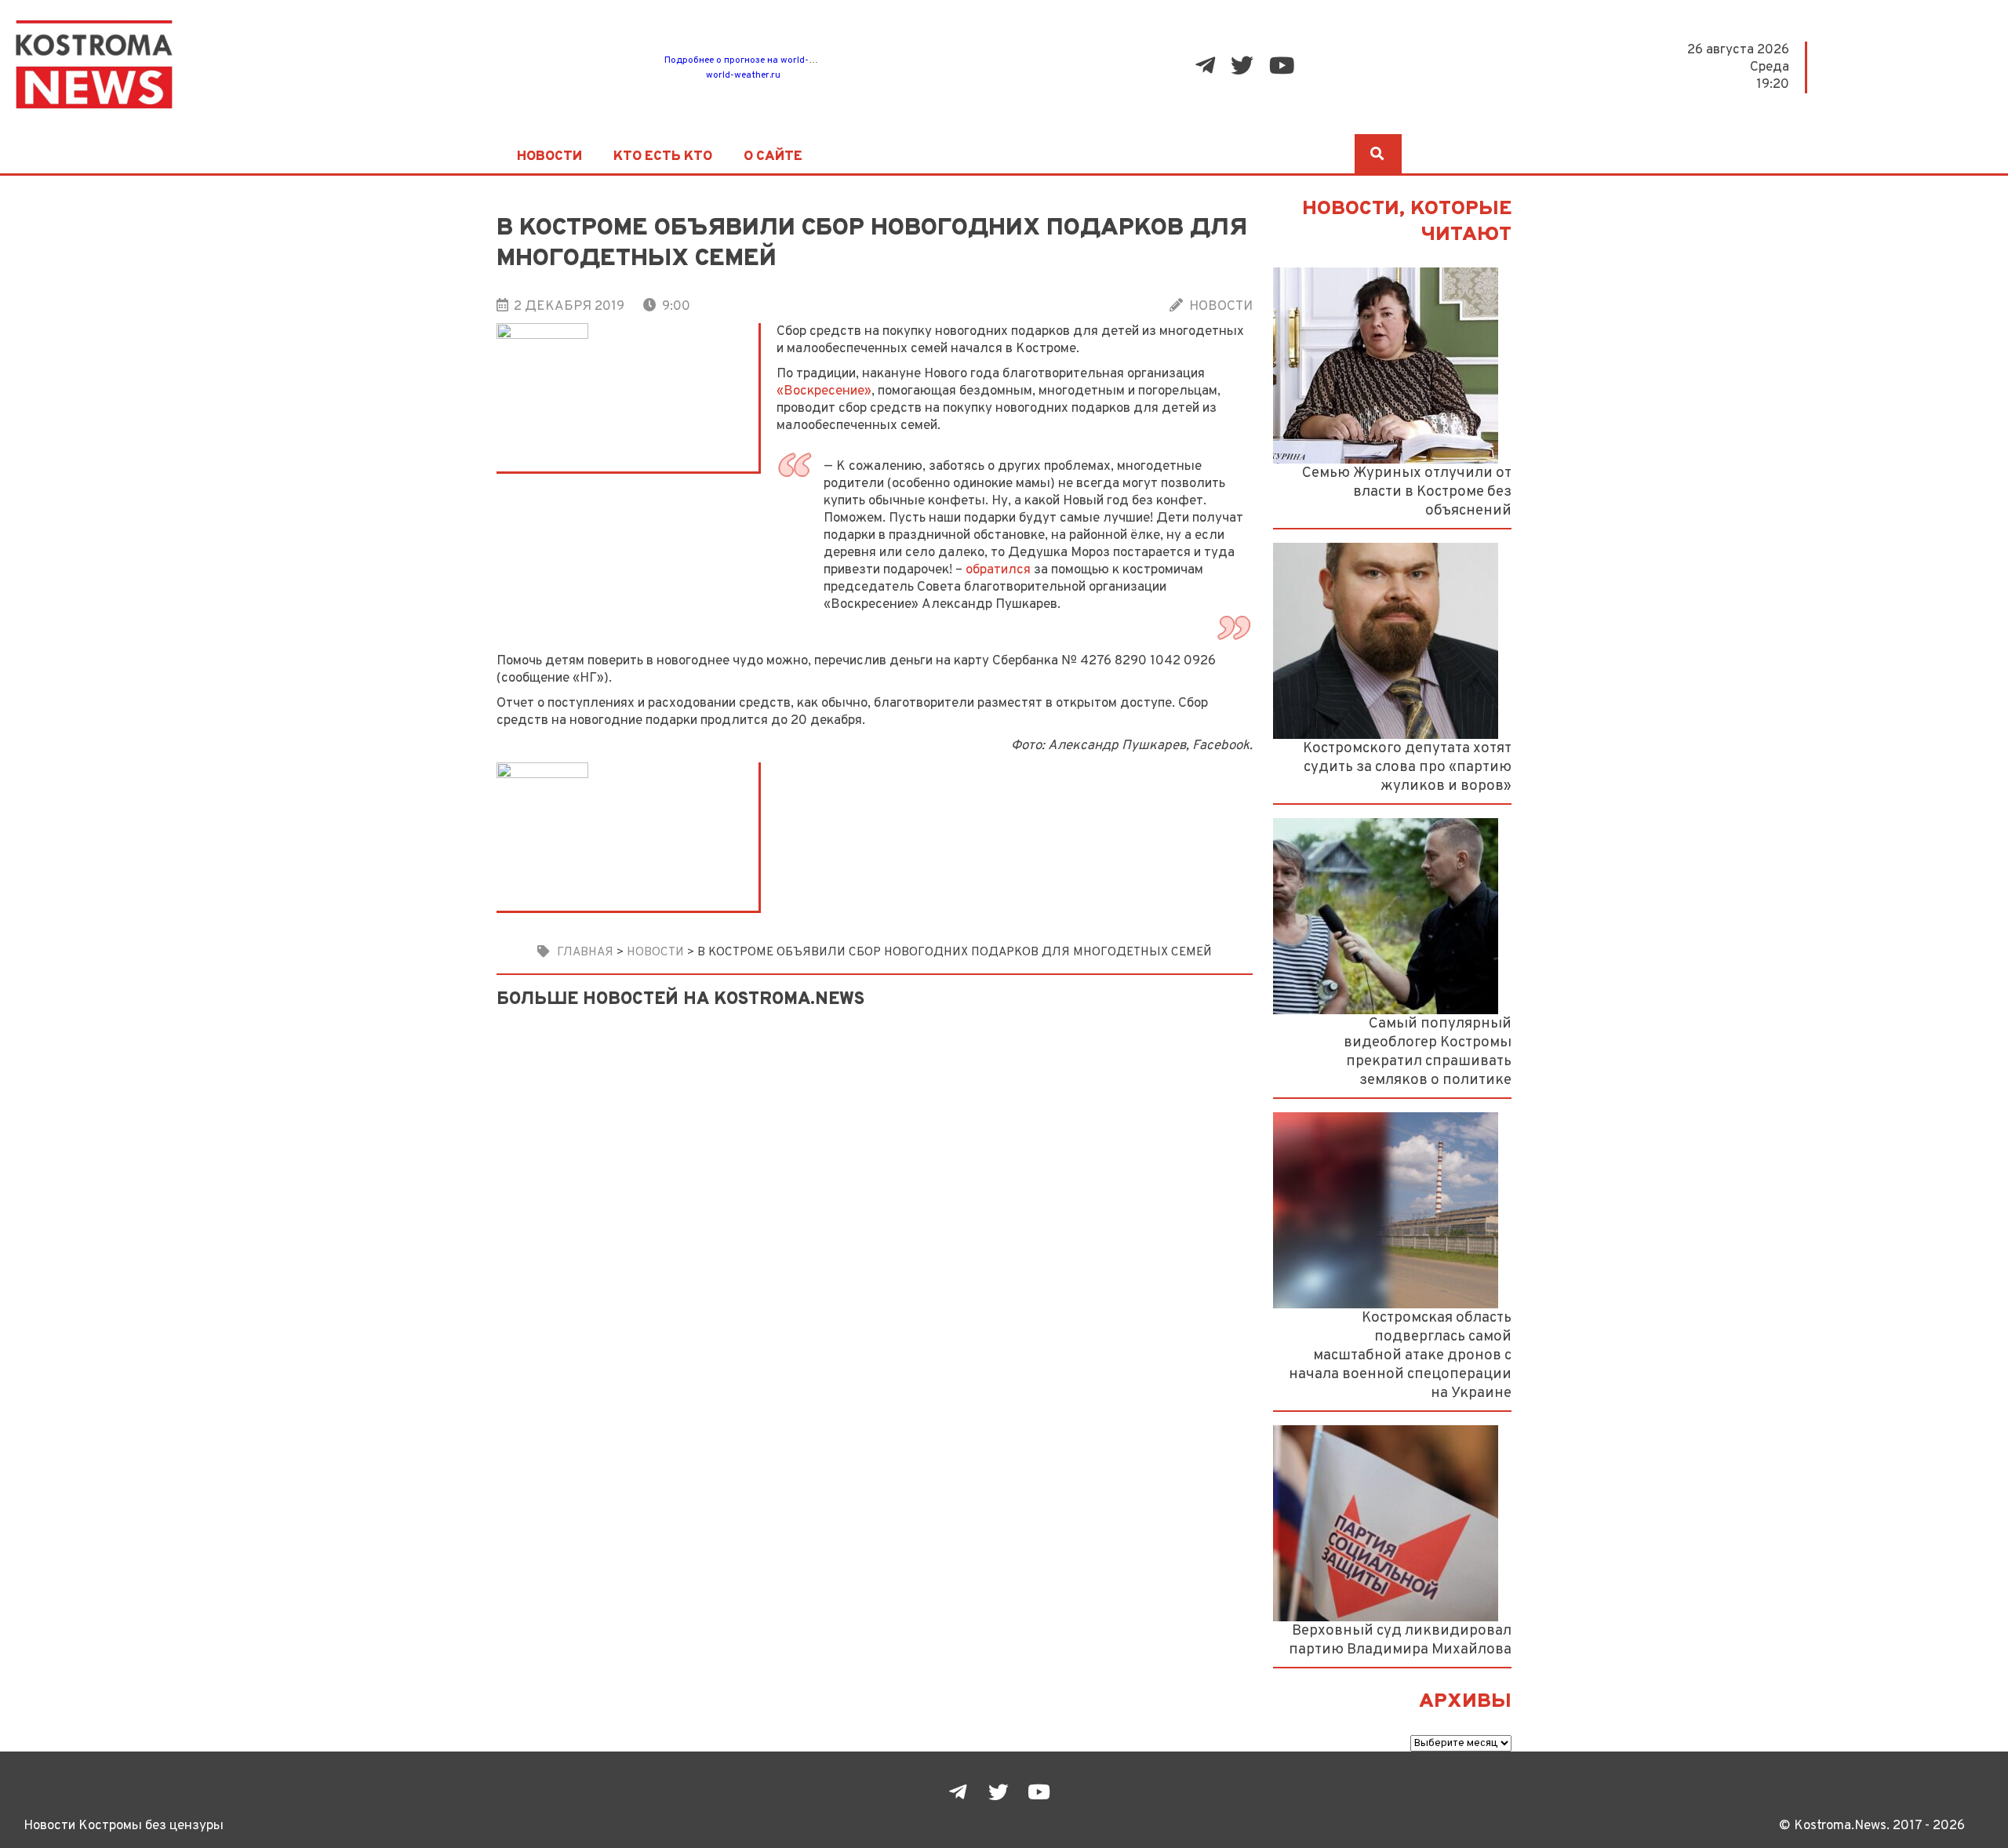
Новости (549, 157)
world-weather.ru (743, 75)
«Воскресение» (824, 391)
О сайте (773, 157)
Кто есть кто (663, 157)
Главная (585, 952)
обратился (998, 570)
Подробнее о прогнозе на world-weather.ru (760, 60)
